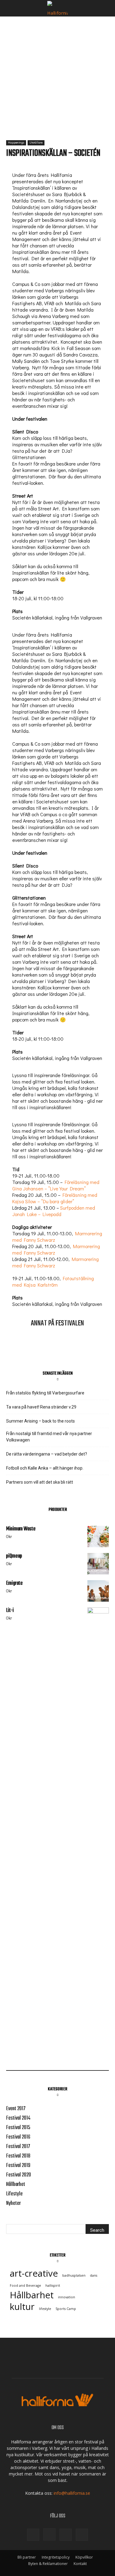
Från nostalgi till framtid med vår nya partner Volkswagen (49, 1437)
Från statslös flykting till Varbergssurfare (45, 1393)
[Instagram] (49, 2534)
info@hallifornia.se (72, 2493)
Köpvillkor (84, 2557)
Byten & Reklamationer (48, 2564)
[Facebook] (33, 2535)
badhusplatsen (74, 2275)
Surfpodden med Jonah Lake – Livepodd (54, 1211)
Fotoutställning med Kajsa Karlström (53, 1281)
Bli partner (27, 2557)
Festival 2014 (18, 2118)
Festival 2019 (18, 2166)
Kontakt (80, 2564)
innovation (67, 2297)
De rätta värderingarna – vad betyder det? (47, 1454)
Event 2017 (16, 2109)
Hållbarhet (16, 2185)
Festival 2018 (18, 2156)
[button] (10, 8)
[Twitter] (66, 2535)
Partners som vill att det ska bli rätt (40, 1482)
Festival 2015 (18, 2128)
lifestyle (45, 2309)
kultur (22, 2307)
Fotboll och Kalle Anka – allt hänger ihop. (56, 1468)
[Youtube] (82, 2535)
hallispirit (53, 2286)
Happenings (16, 143)
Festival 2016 (18, 2137)
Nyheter (13, 2203)
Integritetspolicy (56, 2557)
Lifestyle (14, 2194)
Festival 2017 (18, 2147)
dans (94, 2275)
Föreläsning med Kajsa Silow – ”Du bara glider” (55, 1198)
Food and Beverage (25, 2286)
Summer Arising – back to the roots (40, 1421)
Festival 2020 (19, 2175)
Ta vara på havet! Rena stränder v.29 (41, 1407)
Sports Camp (66, 2309)
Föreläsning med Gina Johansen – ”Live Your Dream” (56, 1185)
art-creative (34, 2273)
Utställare (36, 143)
